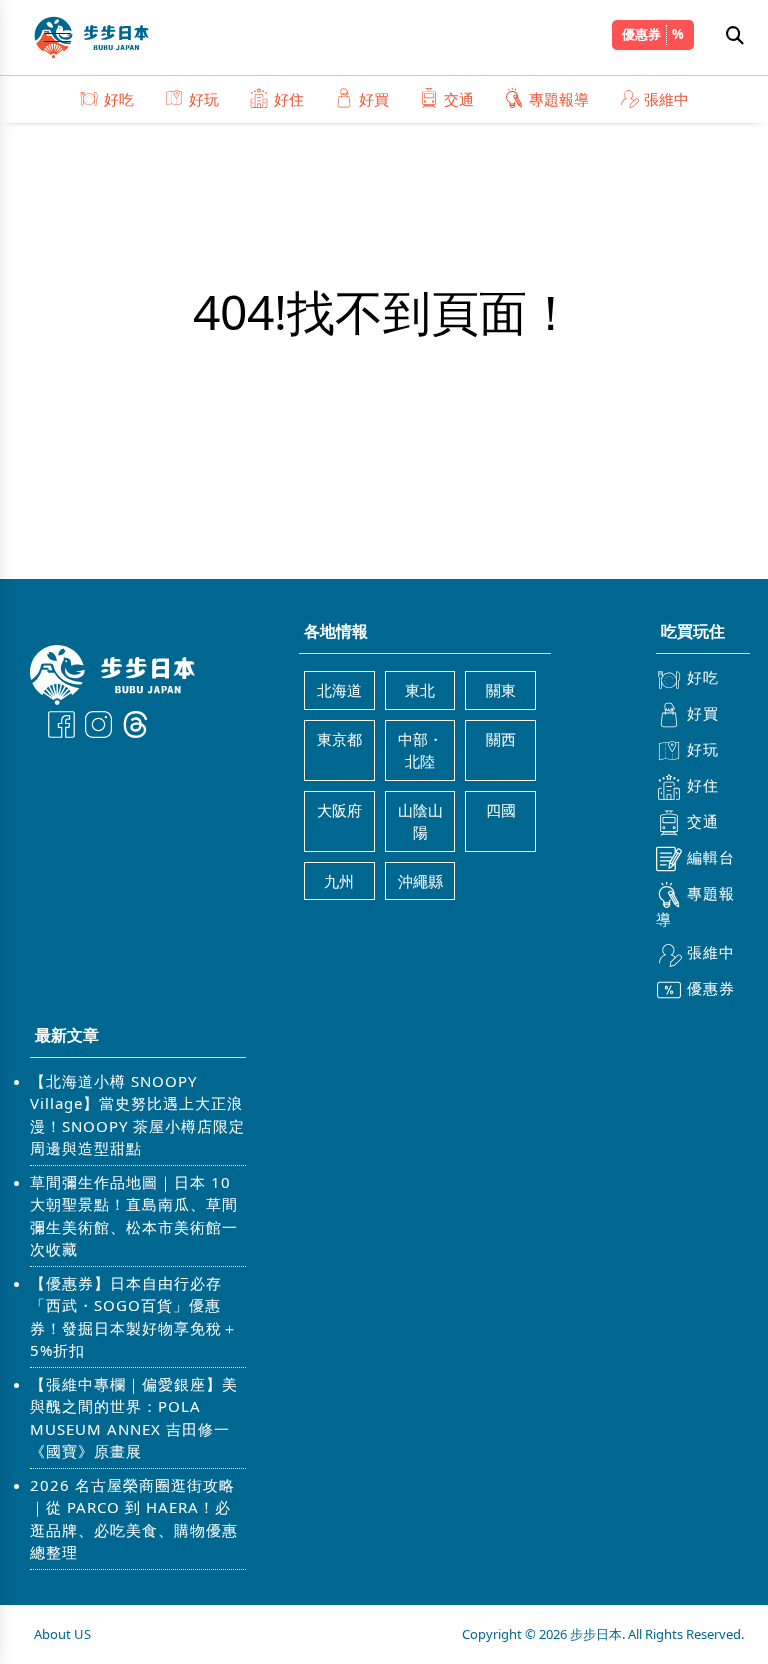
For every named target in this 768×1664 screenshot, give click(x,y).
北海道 (339, 690)
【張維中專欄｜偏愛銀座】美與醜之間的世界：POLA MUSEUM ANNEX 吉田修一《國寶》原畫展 (134, 1418)
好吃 (119, 99)
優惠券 (641, 34)
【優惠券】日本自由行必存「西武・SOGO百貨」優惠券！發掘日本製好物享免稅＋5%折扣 (134, 1317)
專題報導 (559, 99)
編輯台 (711, 857)
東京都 (339, 739)
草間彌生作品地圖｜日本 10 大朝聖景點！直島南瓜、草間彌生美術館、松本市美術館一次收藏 (134, 1216)
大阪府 (339, 810)
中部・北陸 (420, 750)
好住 (289, 99)
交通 (459, 99)
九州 (339, 881)
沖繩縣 (420, 881)
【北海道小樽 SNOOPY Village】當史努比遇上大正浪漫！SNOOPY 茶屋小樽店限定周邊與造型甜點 (137, 1115)
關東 (501, 690)
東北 (420, 690)
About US (62, 1634)
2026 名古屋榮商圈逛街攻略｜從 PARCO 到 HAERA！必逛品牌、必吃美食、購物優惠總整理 (134, 1519)
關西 (501, 739)
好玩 (204, 99)
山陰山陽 (420, 821)
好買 (374, 99)
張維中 (666, 99)
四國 (501, 810)
